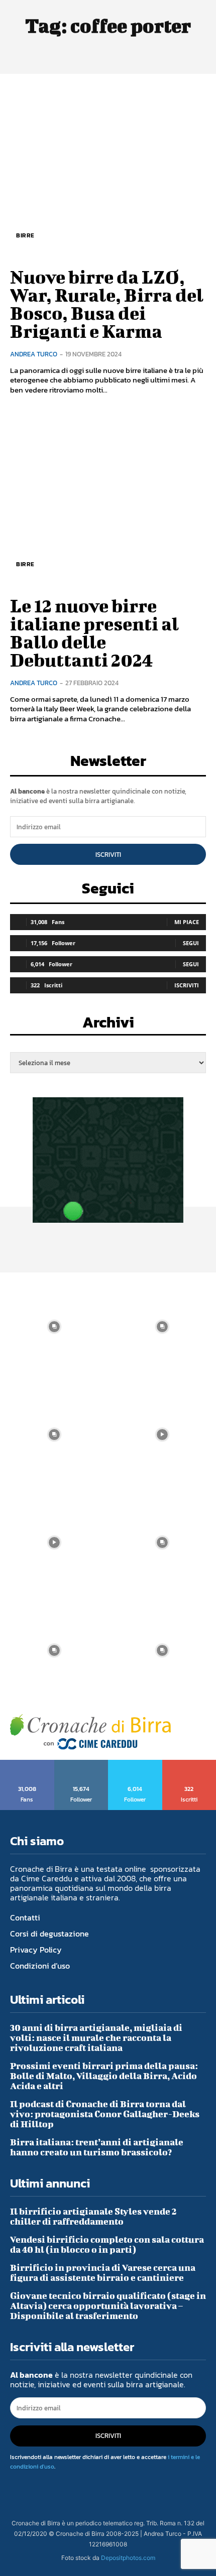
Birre (25, 235)
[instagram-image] (54, 1326)
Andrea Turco (34, 354)
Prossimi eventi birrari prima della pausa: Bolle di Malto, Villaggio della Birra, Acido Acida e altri (104, 2076)
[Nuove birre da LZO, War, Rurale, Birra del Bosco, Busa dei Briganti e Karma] (108, 169)
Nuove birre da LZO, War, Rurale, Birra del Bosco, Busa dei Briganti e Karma (107, 304)
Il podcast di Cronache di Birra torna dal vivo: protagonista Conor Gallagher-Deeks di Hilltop (105, 2114)
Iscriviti (108, 855)
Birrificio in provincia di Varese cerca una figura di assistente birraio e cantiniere (103, 2273)
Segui (191, 943)
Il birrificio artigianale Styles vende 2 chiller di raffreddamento (93, 2216)
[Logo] (90, 1732)
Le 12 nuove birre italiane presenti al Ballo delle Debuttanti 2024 (94, 632)
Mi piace (187, 922)
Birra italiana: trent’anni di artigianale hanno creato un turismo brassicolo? (97, 2147)
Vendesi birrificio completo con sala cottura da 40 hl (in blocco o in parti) (107, 2244)
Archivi (108, 1025)
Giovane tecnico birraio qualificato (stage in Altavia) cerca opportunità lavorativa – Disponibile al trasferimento (108, 2306)
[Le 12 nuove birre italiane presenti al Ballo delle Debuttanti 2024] (108, 498)
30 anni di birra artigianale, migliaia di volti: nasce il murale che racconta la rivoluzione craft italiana (96, 2038)
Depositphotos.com (128, 2558)
